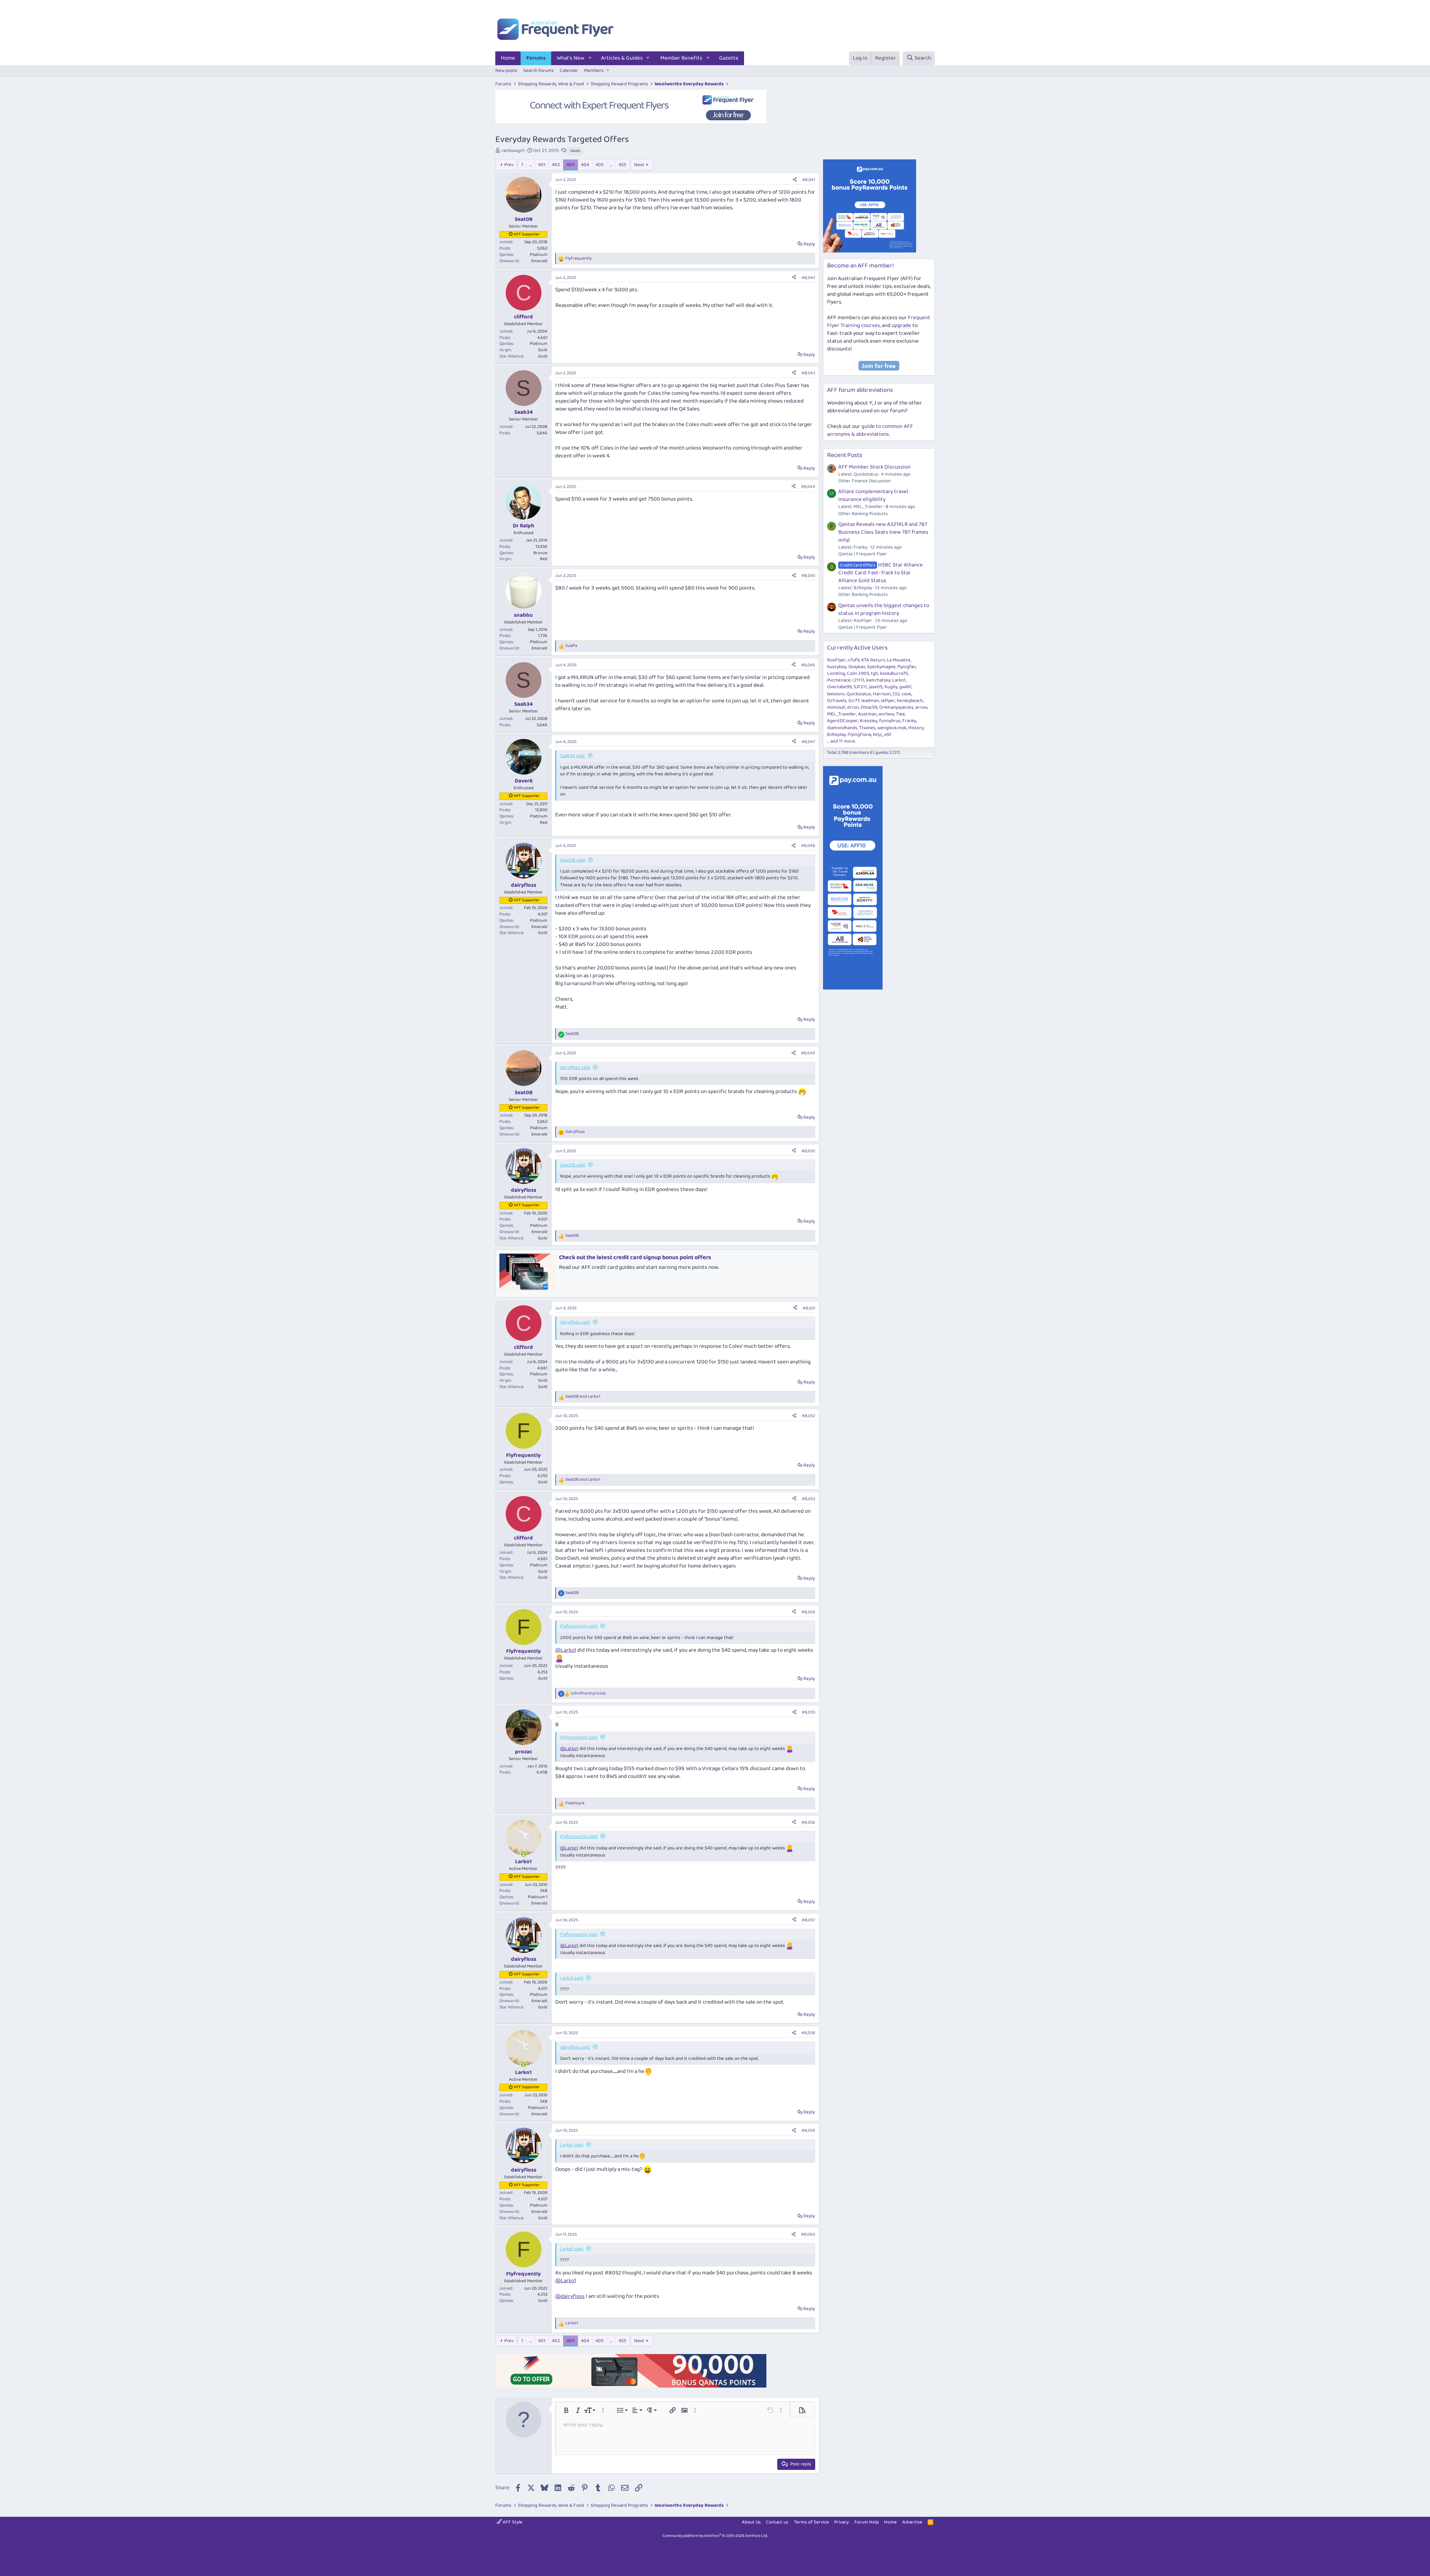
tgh (875, 674)
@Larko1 (566, 1650)
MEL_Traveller (842, 714)
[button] (590, 58)
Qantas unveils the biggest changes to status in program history (884, 609)
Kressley (869, 721)
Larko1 (899, 680)
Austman (867, 714)
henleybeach (910, 701)
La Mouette (899, 660)
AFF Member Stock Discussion (874, 467)
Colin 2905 (858, 674)
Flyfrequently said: (579, 1626)
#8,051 (809, 1308)
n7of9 (854, 660)
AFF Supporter (527, 234)
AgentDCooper (843, 721)
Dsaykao (857, 667)
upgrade (901, 325)
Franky (909, 721)
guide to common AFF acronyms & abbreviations (870, 430)
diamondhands (842, 728)
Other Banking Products (863, 514)
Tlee (900, 714)
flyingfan (907, 667)
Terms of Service (811, 2522)
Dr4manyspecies (896, 707)
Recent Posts (845, 455)
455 (622, 165)
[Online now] (523, 1854)
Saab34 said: (573, 756)
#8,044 (808, 487)
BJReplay (836, 735)
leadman (870, 701)
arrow (921, 707)
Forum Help (867, 2522)
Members (594, 71)
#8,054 (808, 1612)
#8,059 (808, 2130)
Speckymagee (881, 667)
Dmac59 (869, 707)
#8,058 (808, 2033)
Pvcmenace (839, 680)
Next (639, 165)
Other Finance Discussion (865, 481)
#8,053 (808, 1499)
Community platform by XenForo (715, 2536)
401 (542, 165)
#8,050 (808, 1151)
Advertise (912, 2522)
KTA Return (873, 660)
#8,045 (808, 576)
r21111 (858, 680)
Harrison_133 (886, 694)
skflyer (888, 701)
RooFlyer (836, 660)
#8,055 (808, 1712)
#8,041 (809, 180)
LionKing (836, 674)
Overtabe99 (839, 687)
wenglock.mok (892, 728)
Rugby (891, 687)
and (583, 1397)
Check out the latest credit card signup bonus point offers (635, 1257)
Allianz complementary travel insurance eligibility (873, 495)
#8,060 (808, 2234)
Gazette (729, 58)
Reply (809, 244)
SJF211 (860, 687)
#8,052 (808, 1416)
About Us (751, 2522)
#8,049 (808, 1053)
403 (571, 165)
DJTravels (837, 701)
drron (853, 707)
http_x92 (882, 735)
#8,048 (808, 846)
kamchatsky (878, 680)
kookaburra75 (894, 674)
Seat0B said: (573, 860)
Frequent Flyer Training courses (879, 322)
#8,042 (808, 278)
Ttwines (867, 728)
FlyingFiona (859, 735)
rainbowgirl (513, 151)
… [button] (531, 165)
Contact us (777, 2522)
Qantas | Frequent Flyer (863, 554)
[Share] (795, 180)
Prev (509, 165)
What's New (571, 58)
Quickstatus (859, 694)
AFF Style (512, 2522)
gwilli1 (905, 687)
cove (906, 694)
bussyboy (837, 667)
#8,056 (808, 1822)
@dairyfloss (570, 2296)
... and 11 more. (841, 741)
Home (508, 58)
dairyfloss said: (575, 1068)
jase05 (876, 687)
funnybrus (890, 721)
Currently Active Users (857, 648)
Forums (536, 58)
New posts (506, 71)
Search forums (538, 71)
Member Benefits (681, 58)
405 (600, 165)
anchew (886, 714)
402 (556, 165)
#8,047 (808, 742)
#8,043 (808, 373)
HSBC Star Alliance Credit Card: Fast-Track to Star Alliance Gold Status (881, 573)
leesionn (836, 694)
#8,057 (808, 1920)
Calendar (569, 71)
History (916, 728)
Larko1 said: (572, 1978)
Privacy (841, 2522)
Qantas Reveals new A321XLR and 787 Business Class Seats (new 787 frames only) (883, 532)
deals (575, 151)
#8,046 (808, 665)
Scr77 (854, 701)
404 (585, 165)
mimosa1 (836, 707)
